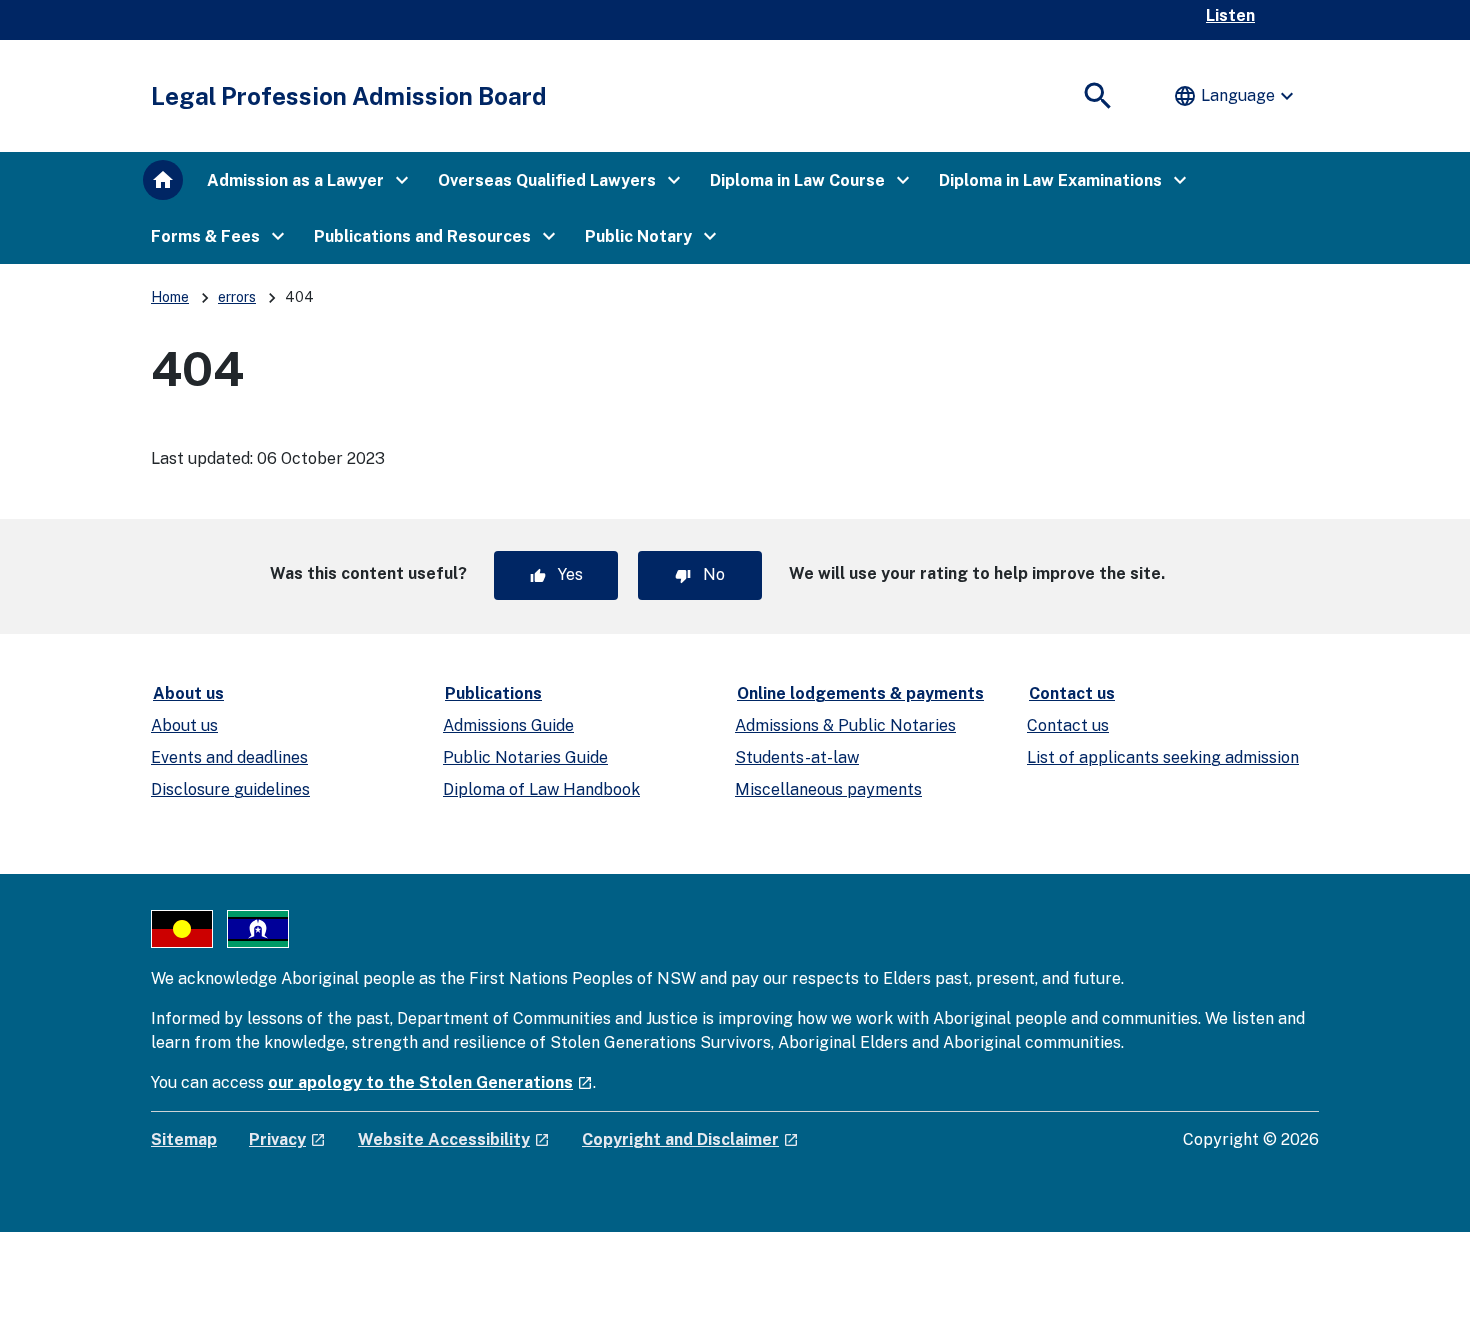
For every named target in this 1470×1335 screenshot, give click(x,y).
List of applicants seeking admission (1163, 757)
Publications (493, 693)
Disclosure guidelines (230, 789)
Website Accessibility (454, 1139)
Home (170, 297)
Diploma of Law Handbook (541, 789)
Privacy (287, 1139)
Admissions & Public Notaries (845, 725)
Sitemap (184, 1139)
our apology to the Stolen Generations (430, 1082)
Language (1236, 96)
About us (188, 693)
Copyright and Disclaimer (690, 1139)
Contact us (1072, 693)
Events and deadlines (229, 757)
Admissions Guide (508, 725)
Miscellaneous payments (828, 789)
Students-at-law (797, 757)
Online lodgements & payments (860, 693)
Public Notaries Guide (525, 757)
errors (237, 297)
